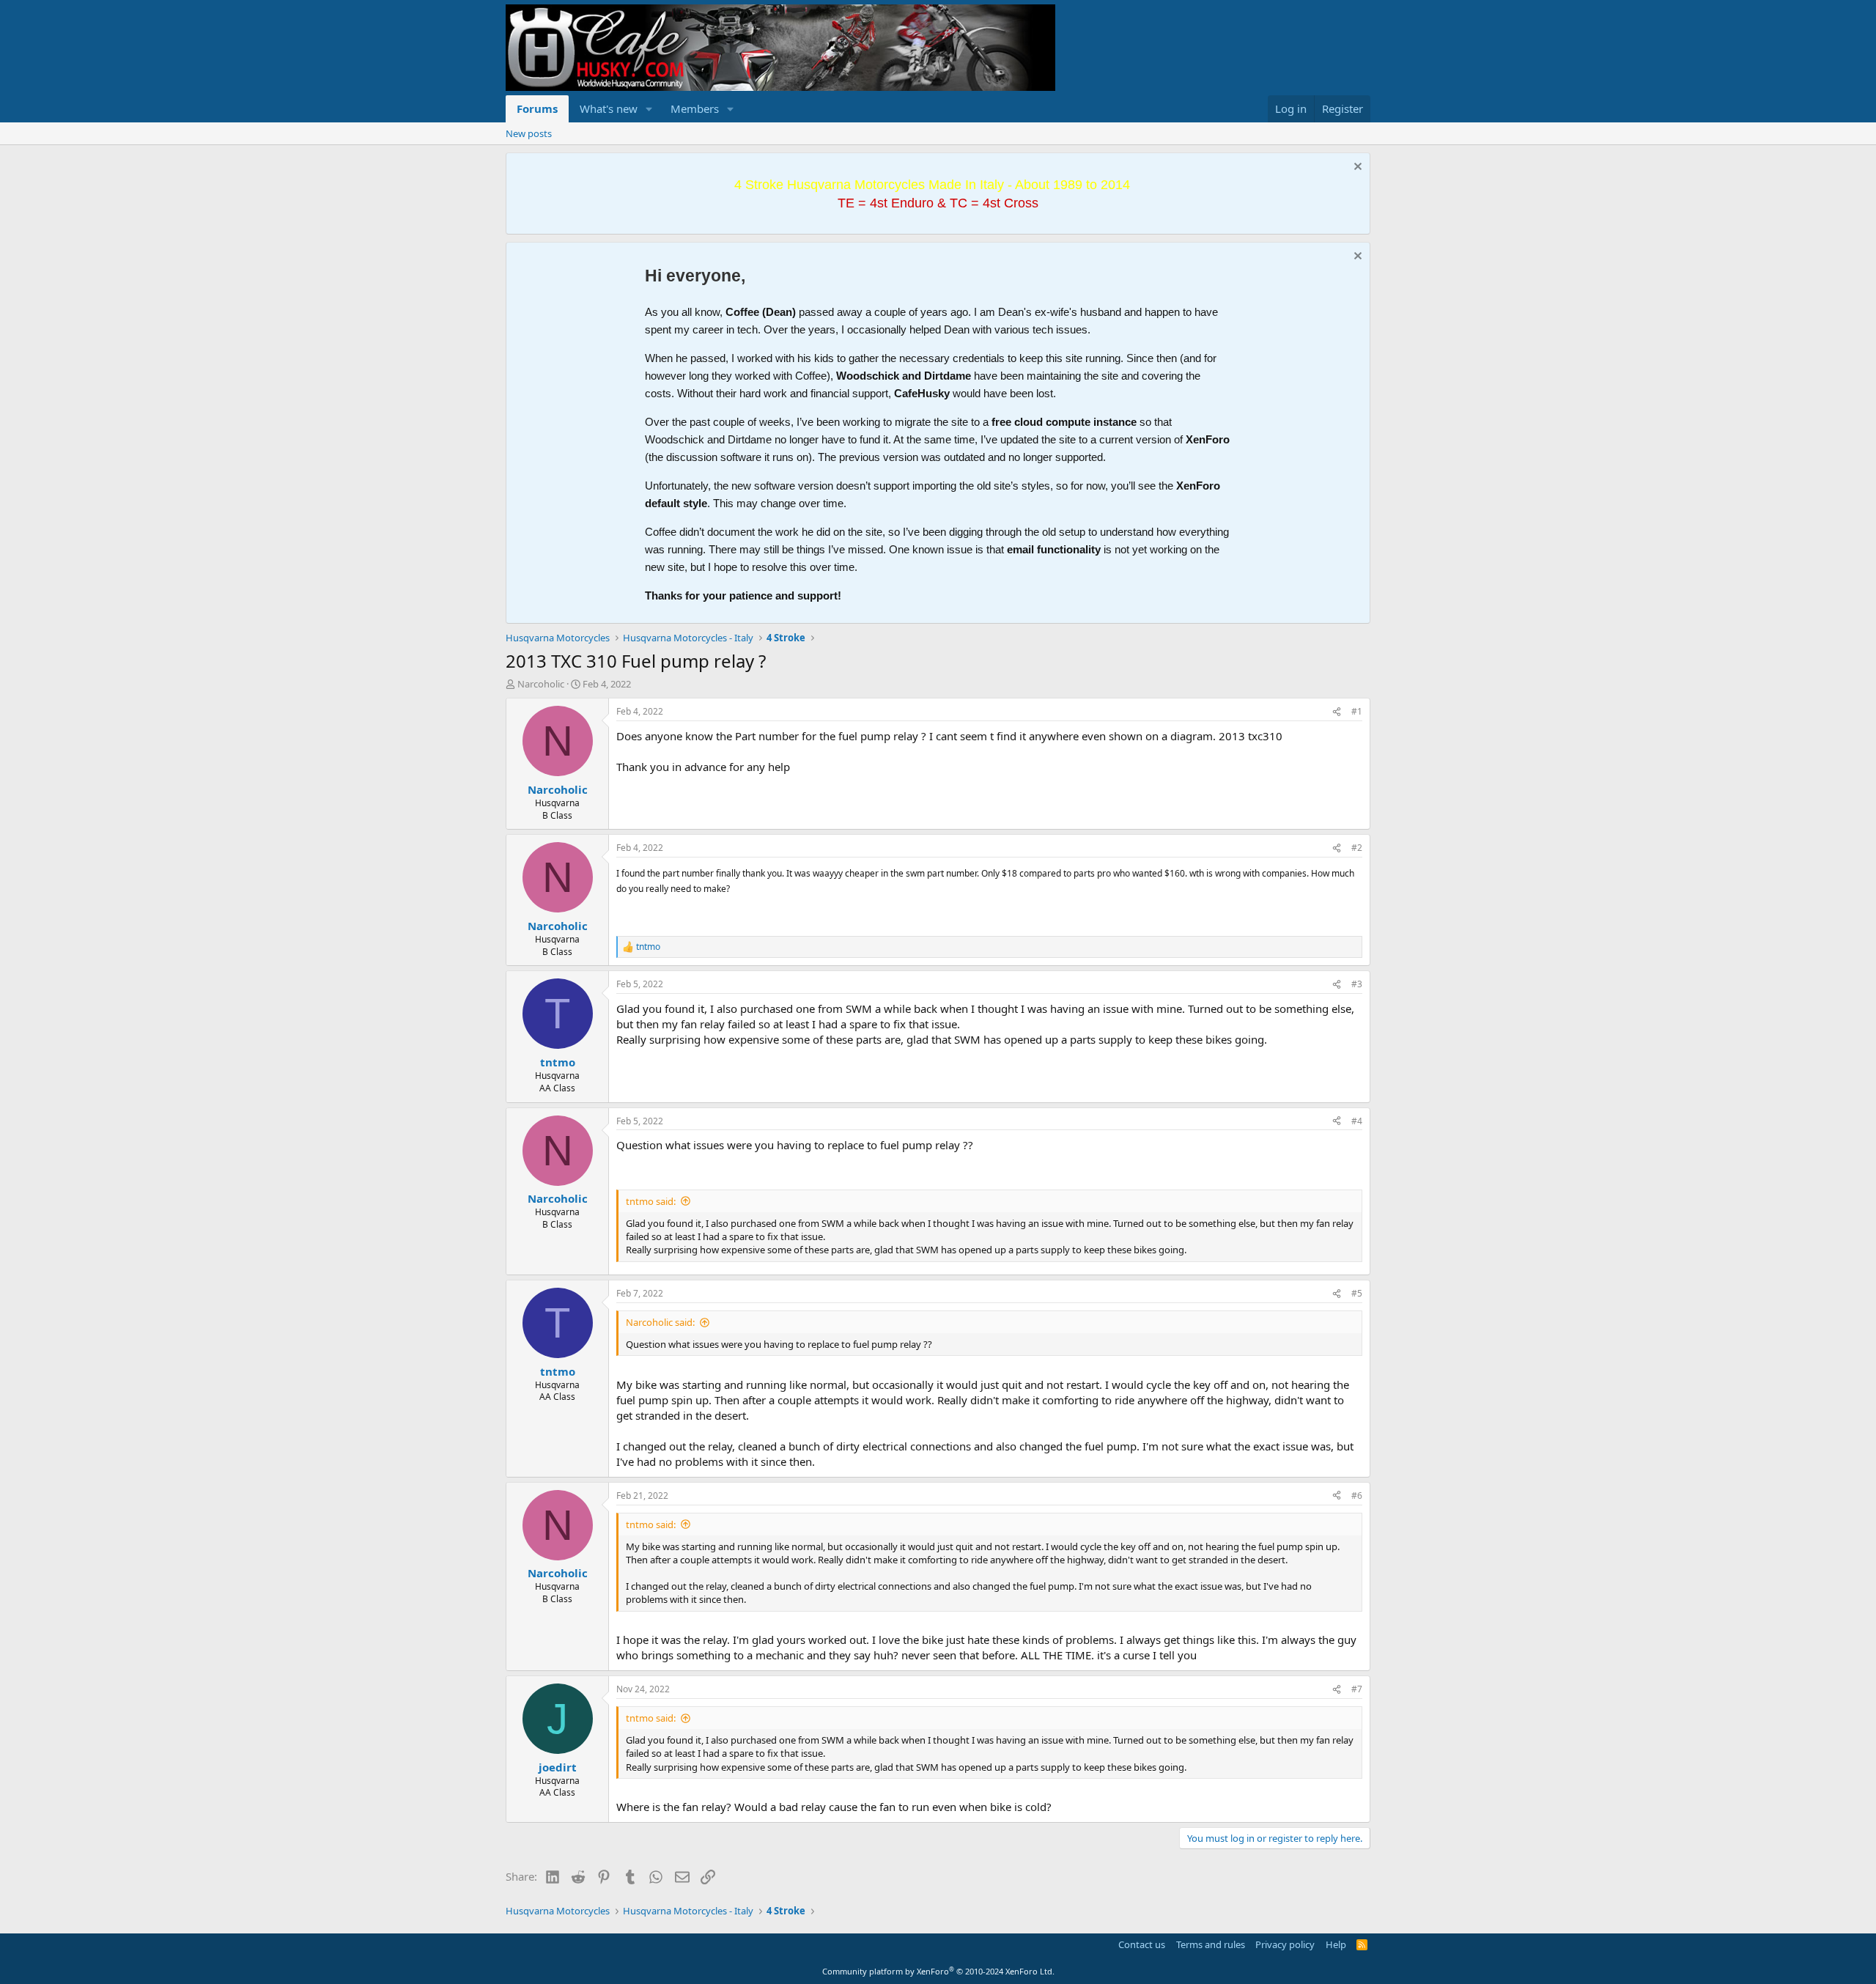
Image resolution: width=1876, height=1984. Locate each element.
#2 (1357, 848)
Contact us (1142, 1944)
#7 (1357, 1689)
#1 (1357, 711)
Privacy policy (1285, 1944)
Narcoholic (541, 684)
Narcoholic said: (660, 1322)
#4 (1357, 1121)
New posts (529, 133)
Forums (537, 108)
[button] (649, 109)
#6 (1357, 1496)
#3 (1357, 984)
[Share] (1337, 712)
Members (695, 108)
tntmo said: (651, 1201)
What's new (609, 108)
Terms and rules (1211, 1944)
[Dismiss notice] (1356, 168)
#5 (1357, 1293)
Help (1336, 1944)
